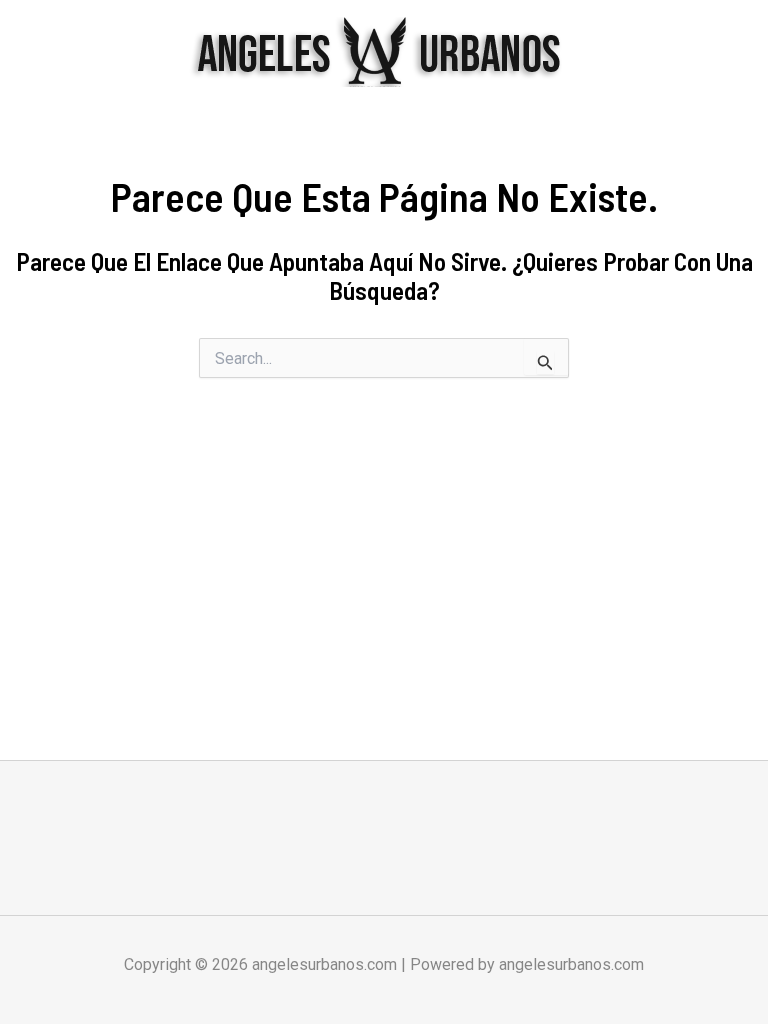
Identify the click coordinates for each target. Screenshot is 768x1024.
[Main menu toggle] (726, 52)
